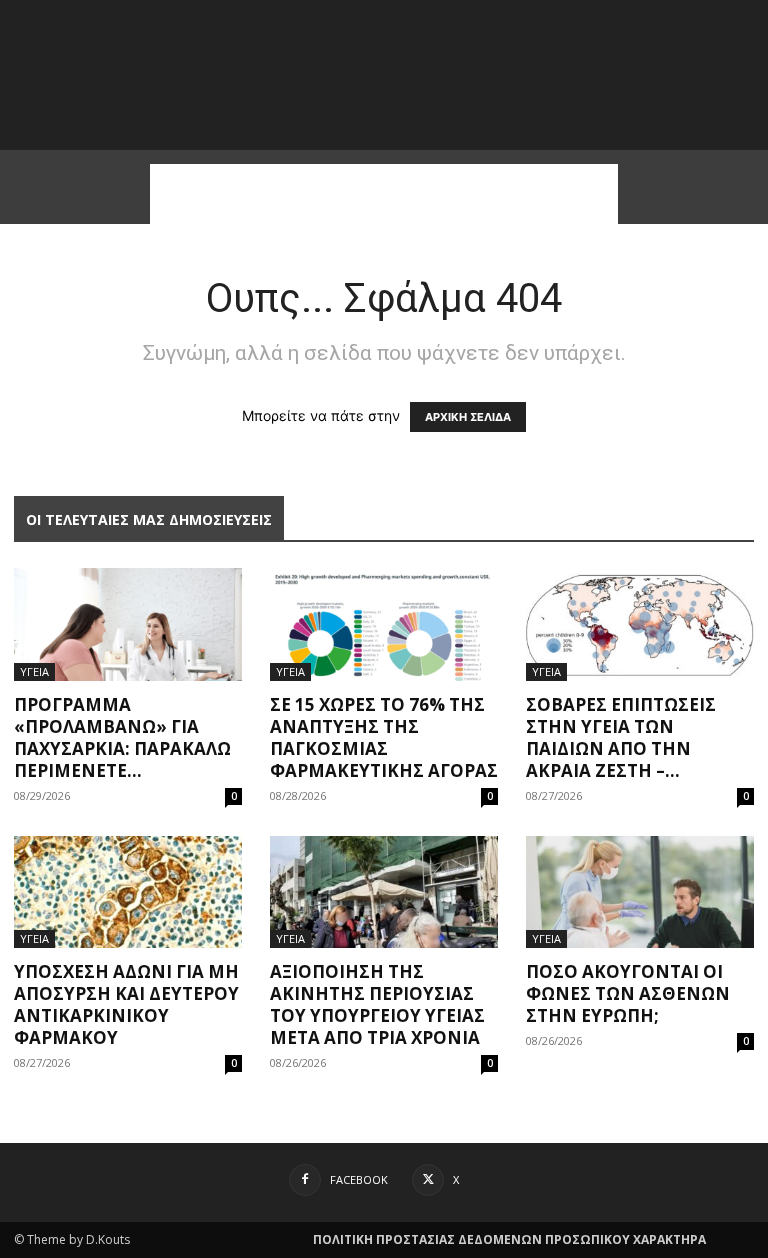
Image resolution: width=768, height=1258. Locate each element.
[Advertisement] (384, 194)
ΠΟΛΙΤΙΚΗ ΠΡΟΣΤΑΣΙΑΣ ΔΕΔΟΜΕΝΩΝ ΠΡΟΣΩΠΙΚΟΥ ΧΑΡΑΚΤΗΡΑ (509, 1239)
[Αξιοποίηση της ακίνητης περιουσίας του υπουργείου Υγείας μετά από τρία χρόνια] (384, 892)
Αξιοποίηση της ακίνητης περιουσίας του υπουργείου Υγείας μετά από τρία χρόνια (377, 1004)
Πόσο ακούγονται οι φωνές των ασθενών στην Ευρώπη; (628, 993)
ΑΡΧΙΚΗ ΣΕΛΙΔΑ (468, 417)
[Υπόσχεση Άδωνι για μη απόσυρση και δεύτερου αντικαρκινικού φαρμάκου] (128, 892)
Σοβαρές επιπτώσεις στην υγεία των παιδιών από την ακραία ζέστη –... (621, 737)
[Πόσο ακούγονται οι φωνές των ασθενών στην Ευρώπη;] (640, 892)
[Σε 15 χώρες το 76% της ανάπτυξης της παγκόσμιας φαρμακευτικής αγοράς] (384, 624)
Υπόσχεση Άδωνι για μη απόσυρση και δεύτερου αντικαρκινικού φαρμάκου (126, 1004)
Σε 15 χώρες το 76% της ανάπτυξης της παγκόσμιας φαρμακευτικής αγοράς (384, 737)
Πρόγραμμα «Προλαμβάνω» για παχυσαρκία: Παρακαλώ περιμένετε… (122, 737)
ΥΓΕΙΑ (34, 671)
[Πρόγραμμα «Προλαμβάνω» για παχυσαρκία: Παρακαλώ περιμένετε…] (128, 624)
